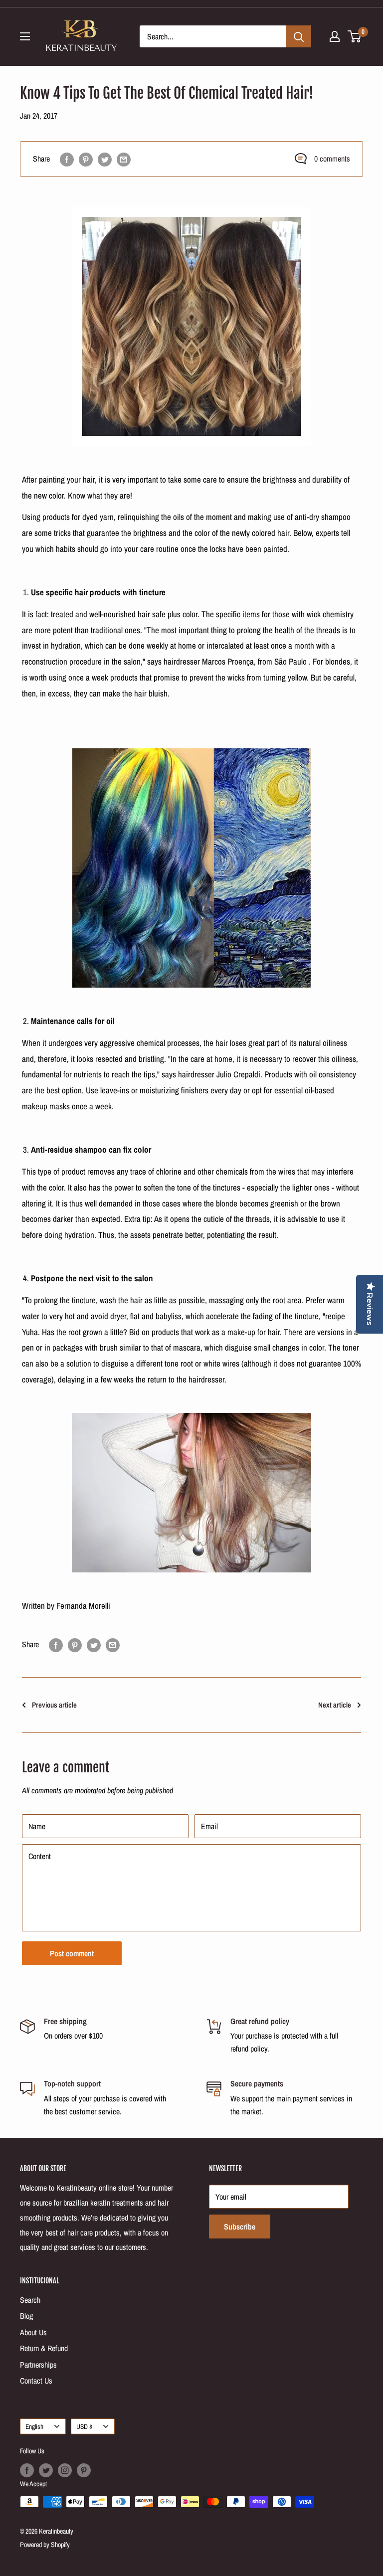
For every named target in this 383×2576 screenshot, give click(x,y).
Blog (26, 2316)
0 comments (332, 159)
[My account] (335, 36)
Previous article (54, 1705)
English (34, 2426)
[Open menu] (25, 36)
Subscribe (240, 2227)
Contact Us (36, 2381)
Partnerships (38, 2365)
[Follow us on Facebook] (27, 2470)
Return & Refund (44, 2348)
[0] (355, 36)
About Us (33, 2332)
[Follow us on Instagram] (65, 2470)
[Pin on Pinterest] (86, 159)
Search (30, 2300)
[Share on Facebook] (67, 159)
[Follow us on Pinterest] (84, 2470)
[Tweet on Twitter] (105, 159)
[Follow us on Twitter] (46, 2470)
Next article (335, 1705)
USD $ (84, 2426)
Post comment (72, 1953)
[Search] (299, 36)
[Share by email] (124, 159)
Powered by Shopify (45, 2545)
